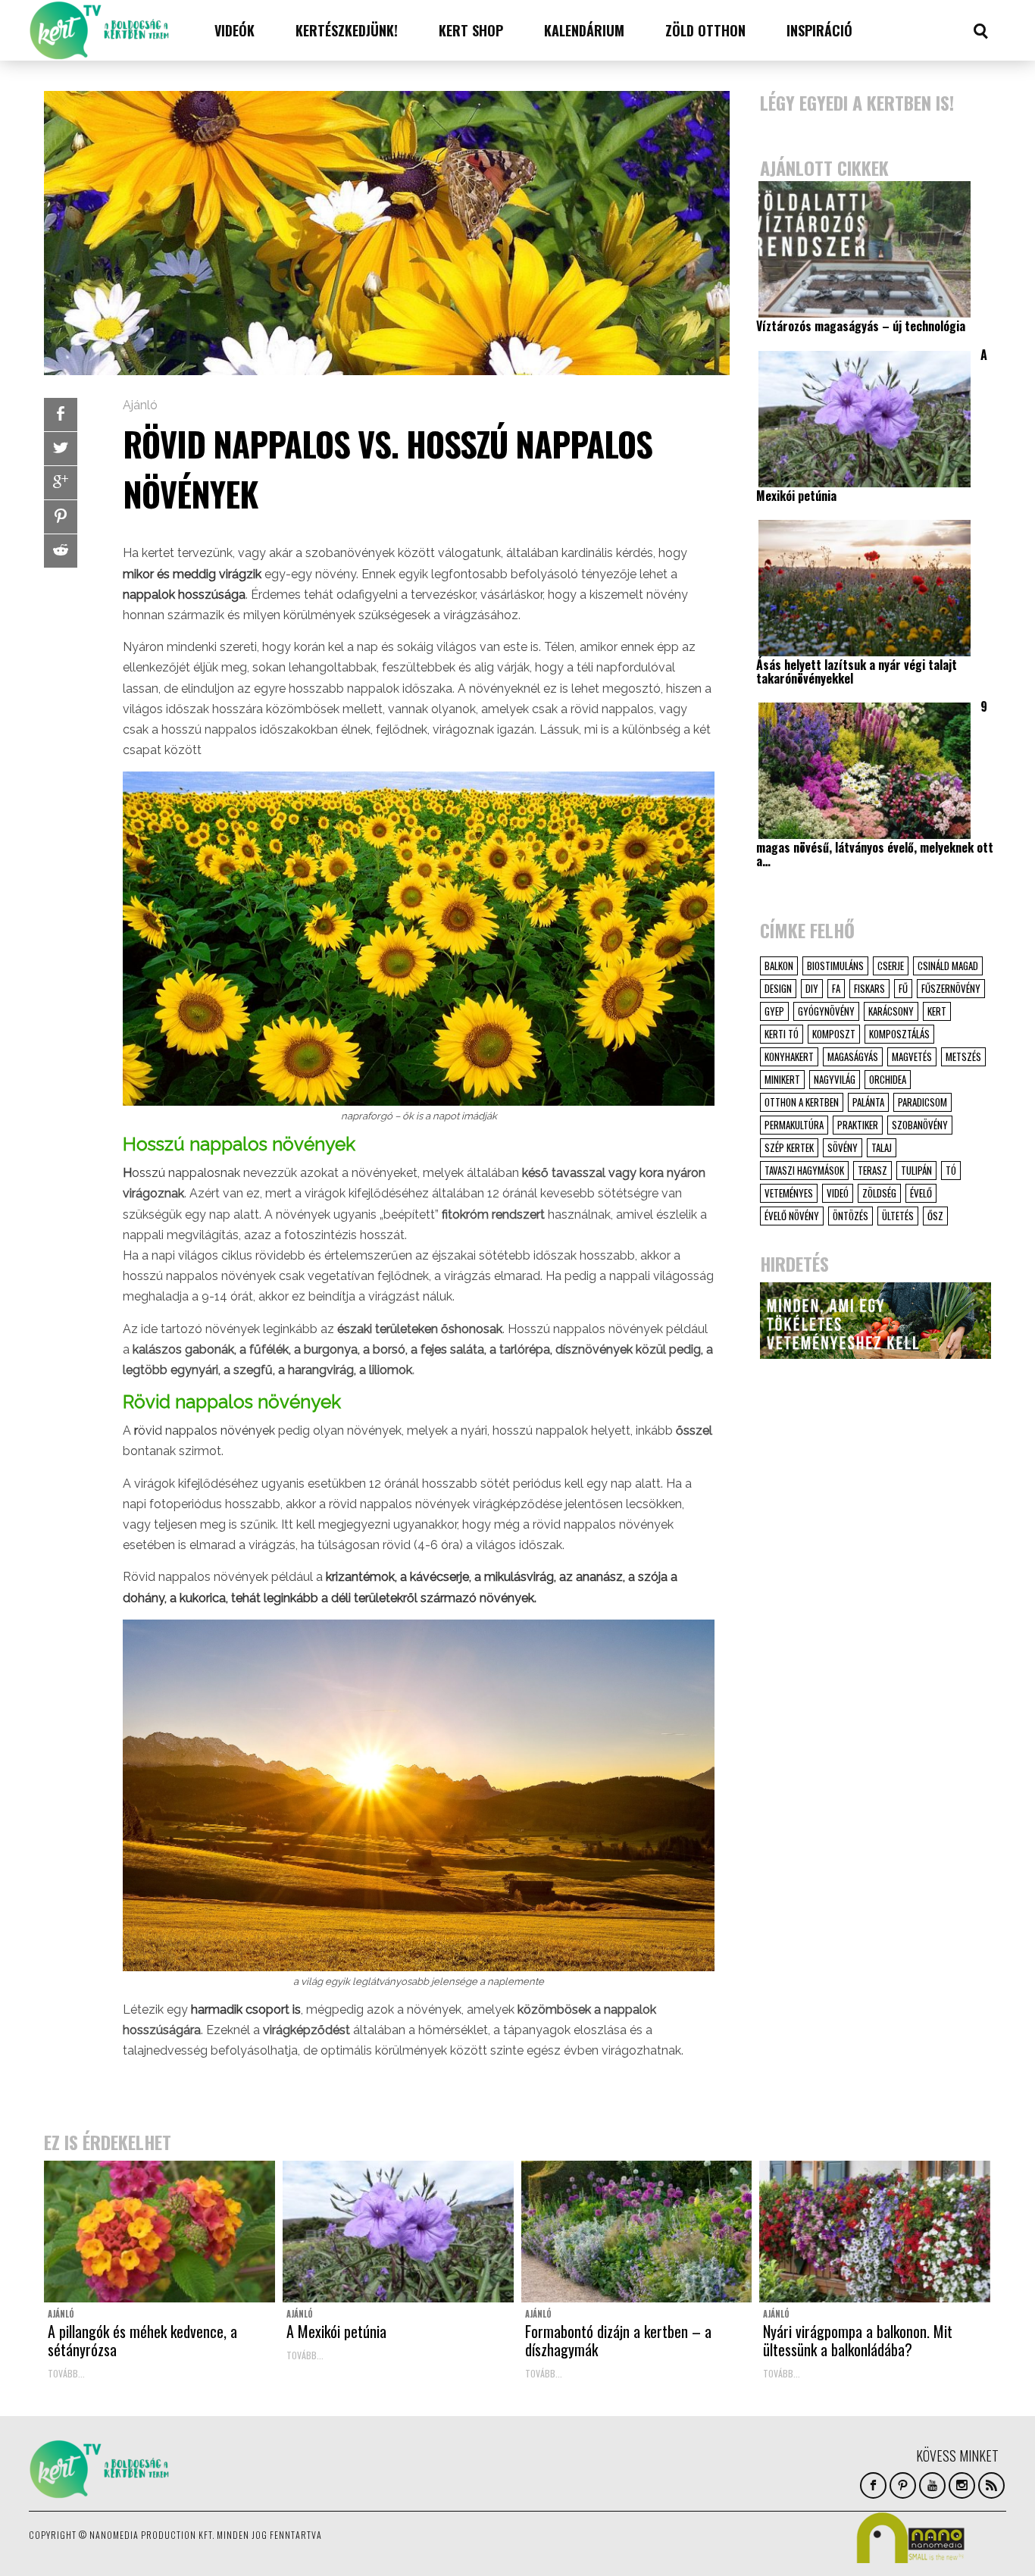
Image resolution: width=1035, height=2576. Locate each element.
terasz (872, 1170)
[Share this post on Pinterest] (61, 517)
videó (838, 1193)
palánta (868, 1102)
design (778, 988)
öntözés (851, 1216)
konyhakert (789, 1056)
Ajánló (140, 405)
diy (812, 988)
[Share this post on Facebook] (61, 415)
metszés (963, 1056)
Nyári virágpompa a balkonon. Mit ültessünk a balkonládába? (858, 2340)
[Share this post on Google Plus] (61, 483)
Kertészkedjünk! (347, 30)
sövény (843, 1147)
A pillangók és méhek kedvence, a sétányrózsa (142, 2340)
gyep (774, 1011)
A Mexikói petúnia (336, 2331)
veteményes (789, 1193)
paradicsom (922, 1102)
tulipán (916, 1170)
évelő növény (792, 1216)
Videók (235, 30)
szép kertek (789, 1147)
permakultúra (794, 1125)
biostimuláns (835, 966)
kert (937, 1011)
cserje (891, 966)
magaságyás (853, 1056)
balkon (779, 966)
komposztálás (899, 1034)
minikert (782, 1079)
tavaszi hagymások (804, 1170)
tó (951, 1170)
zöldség (879, 1193)
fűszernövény (951, 988)
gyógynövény (826, 1011)
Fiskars (869, 988)
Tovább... (66, 2373)
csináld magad (948, 966)
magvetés (912, 1056)
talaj (882, 1147)
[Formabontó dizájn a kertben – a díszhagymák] (637, 2232)
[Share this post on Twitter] (61, 449)
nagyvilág (835, 1079)
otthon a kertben (802, 1102)
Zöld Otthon (705, 30)
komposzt (834, 1034)
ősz (935, 1216)
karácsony (891, 1011)
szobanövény (920, 1125)
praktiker (858, 1125)
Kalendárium (584, 30)
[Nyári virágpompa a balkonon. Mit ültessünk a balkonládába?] (875, 2232)
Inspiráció (819, 30)
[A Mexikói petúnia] (398, 2232)
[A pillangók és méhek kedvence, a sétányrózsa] (159, 2232)
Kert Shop (471, 30)
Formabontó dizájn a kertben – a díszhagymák (618, 2340)
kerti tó (782, 1034)
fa (836, 988)
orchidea (888, 1079)
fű (903, 988)
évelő (921, 1193)
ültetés (898, 1216)
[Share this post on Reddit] (61, 551)
